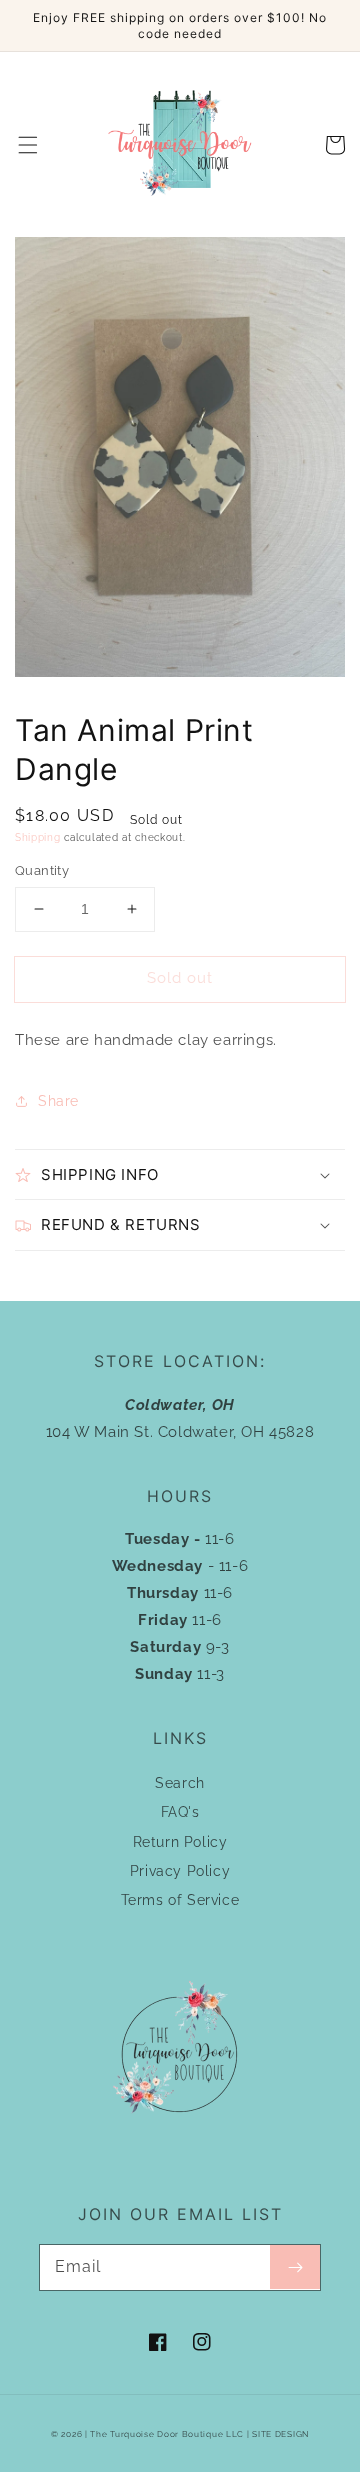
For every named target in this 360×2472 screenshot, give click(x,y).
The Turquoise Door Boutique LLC (167, 2434)
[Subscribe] (295, 2267)
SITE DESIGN (280, 2434)
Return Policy (180, 1842)
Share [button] (58, 1101)
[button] (28, 145)
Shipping (38, 837)
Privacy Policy (180, 1871)
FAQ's (180, 1812)
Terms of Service (180, 1900)
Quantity (42, 870)
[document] (180, 461)
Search (180, 1783)
